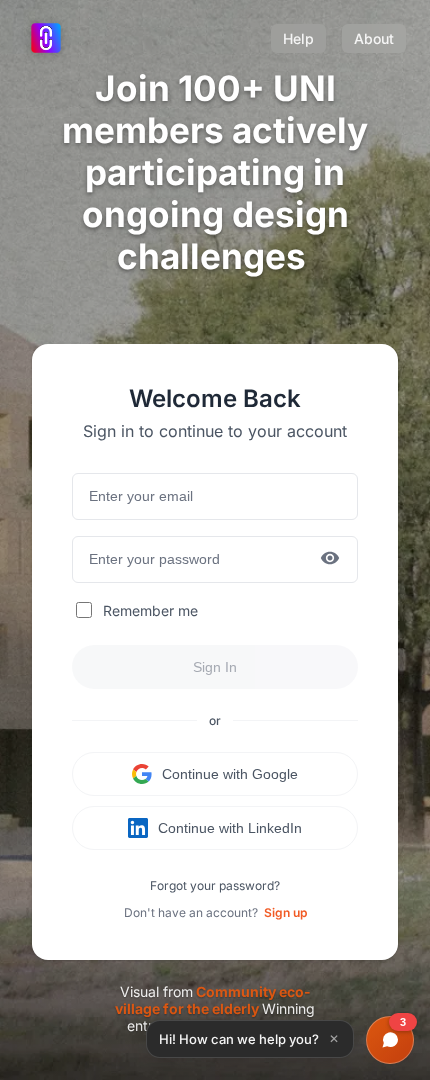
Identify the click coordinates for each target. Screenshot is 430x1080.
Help (298, 38)
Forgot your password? (215, 885)
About (374, 38)
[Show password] (330, 559)
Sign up (285, 912)
